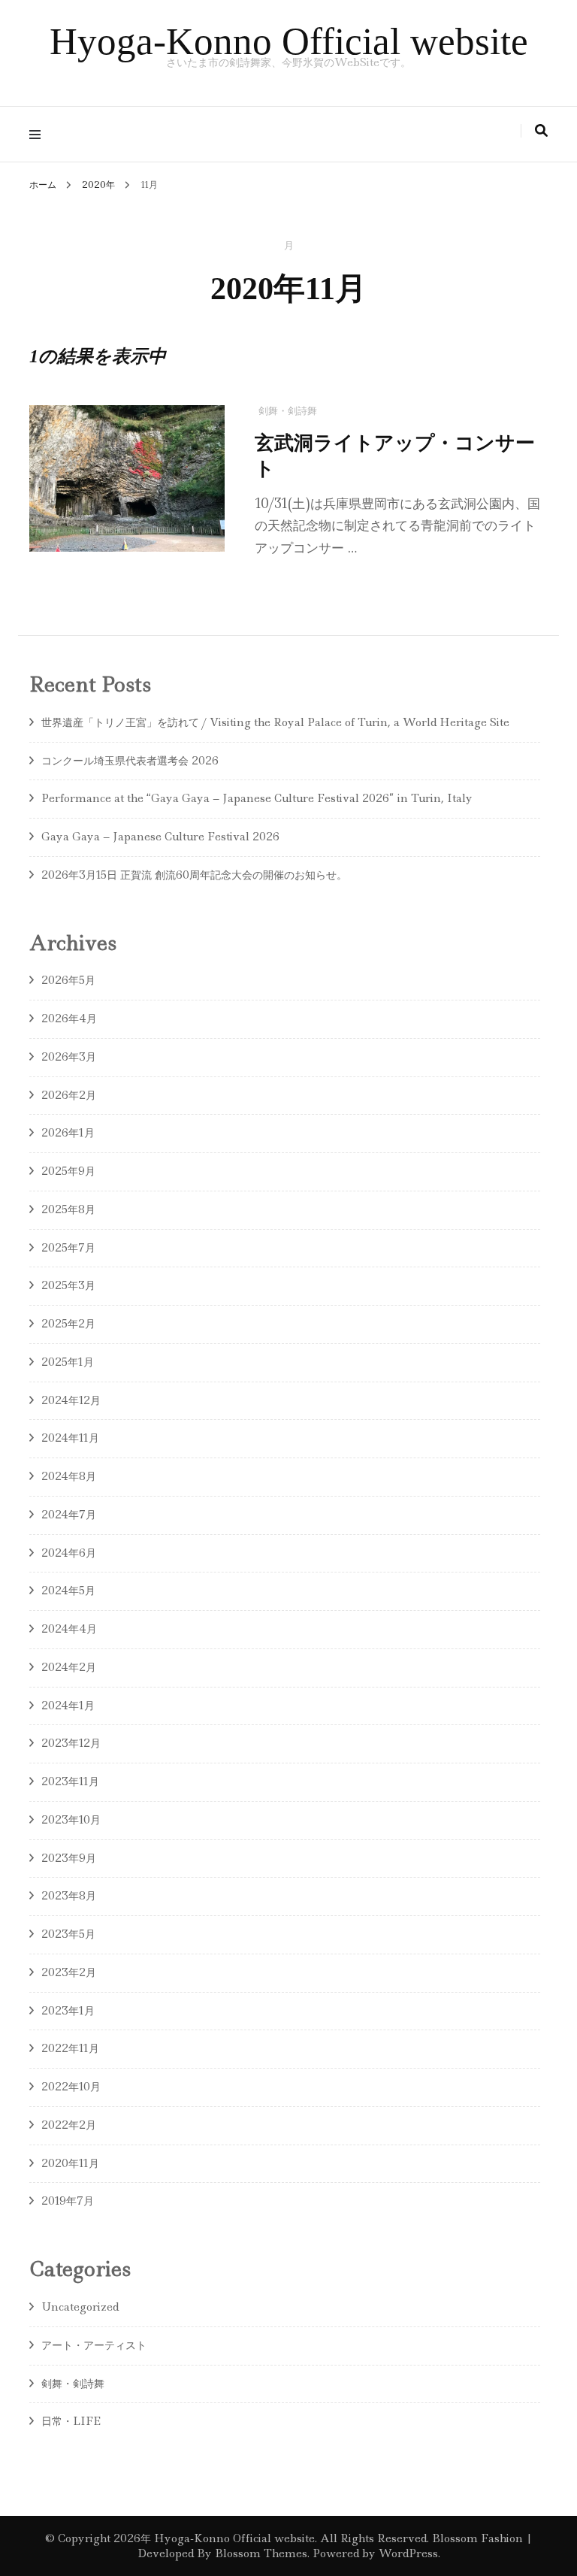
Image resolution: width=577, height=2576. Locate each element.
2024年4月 (69, 1629)
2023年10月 (71, 1820)
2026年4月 (69, 1019)
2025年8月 (68, 1209)
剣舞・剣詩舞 (288, 411)
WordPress (408, 2553)
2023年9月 (69, 1858)
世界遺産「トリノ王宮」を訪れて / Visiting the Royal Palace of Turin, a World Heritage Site (275, 722)
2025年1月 (68, 1362)
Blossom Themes (260, 2553)
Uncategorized (80, 2307)
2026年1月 (68, 1133)
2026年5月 (68, 980)
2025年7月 (68, 1248)
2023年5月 (68, 1934)
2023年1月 (68, 2011)
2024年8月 (69, 1476)
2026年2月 (69, 1095)
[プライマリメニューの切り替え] (39, 134)
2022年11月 (70, 2048)
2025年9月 (68, 1171)
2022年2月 (69, 2125)
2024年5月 (68, 1591)
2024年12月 (71, 1400)
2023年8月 (69, 1896)
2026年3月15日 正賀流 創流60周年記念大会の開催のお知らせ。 (194, 875)
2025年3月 (68, 1285)
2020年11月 (70, 2163)
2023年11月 (70, 1781)
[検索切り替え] (541, 131)
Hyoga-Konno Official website (289, 41)
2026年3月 (69, 1057)
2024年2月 (69, 1667)
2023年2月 (69, 1972)
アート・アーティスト (94, 2345)
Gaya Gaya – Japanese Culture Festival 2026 (160, 837)
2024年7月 (69, 1515)
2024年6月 (69, 1553)
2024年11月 (70, 1438)
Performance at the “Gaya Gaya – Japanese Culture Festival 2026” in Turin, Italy (257, 798)
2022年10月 (71, 2087)
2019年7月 (68, 2201)
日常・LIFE (71, 2421)
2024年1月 (68, 1706)
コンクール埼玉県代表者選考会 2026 (135, 761)
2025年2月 (68, 1324)
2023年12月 (71, 1743)
